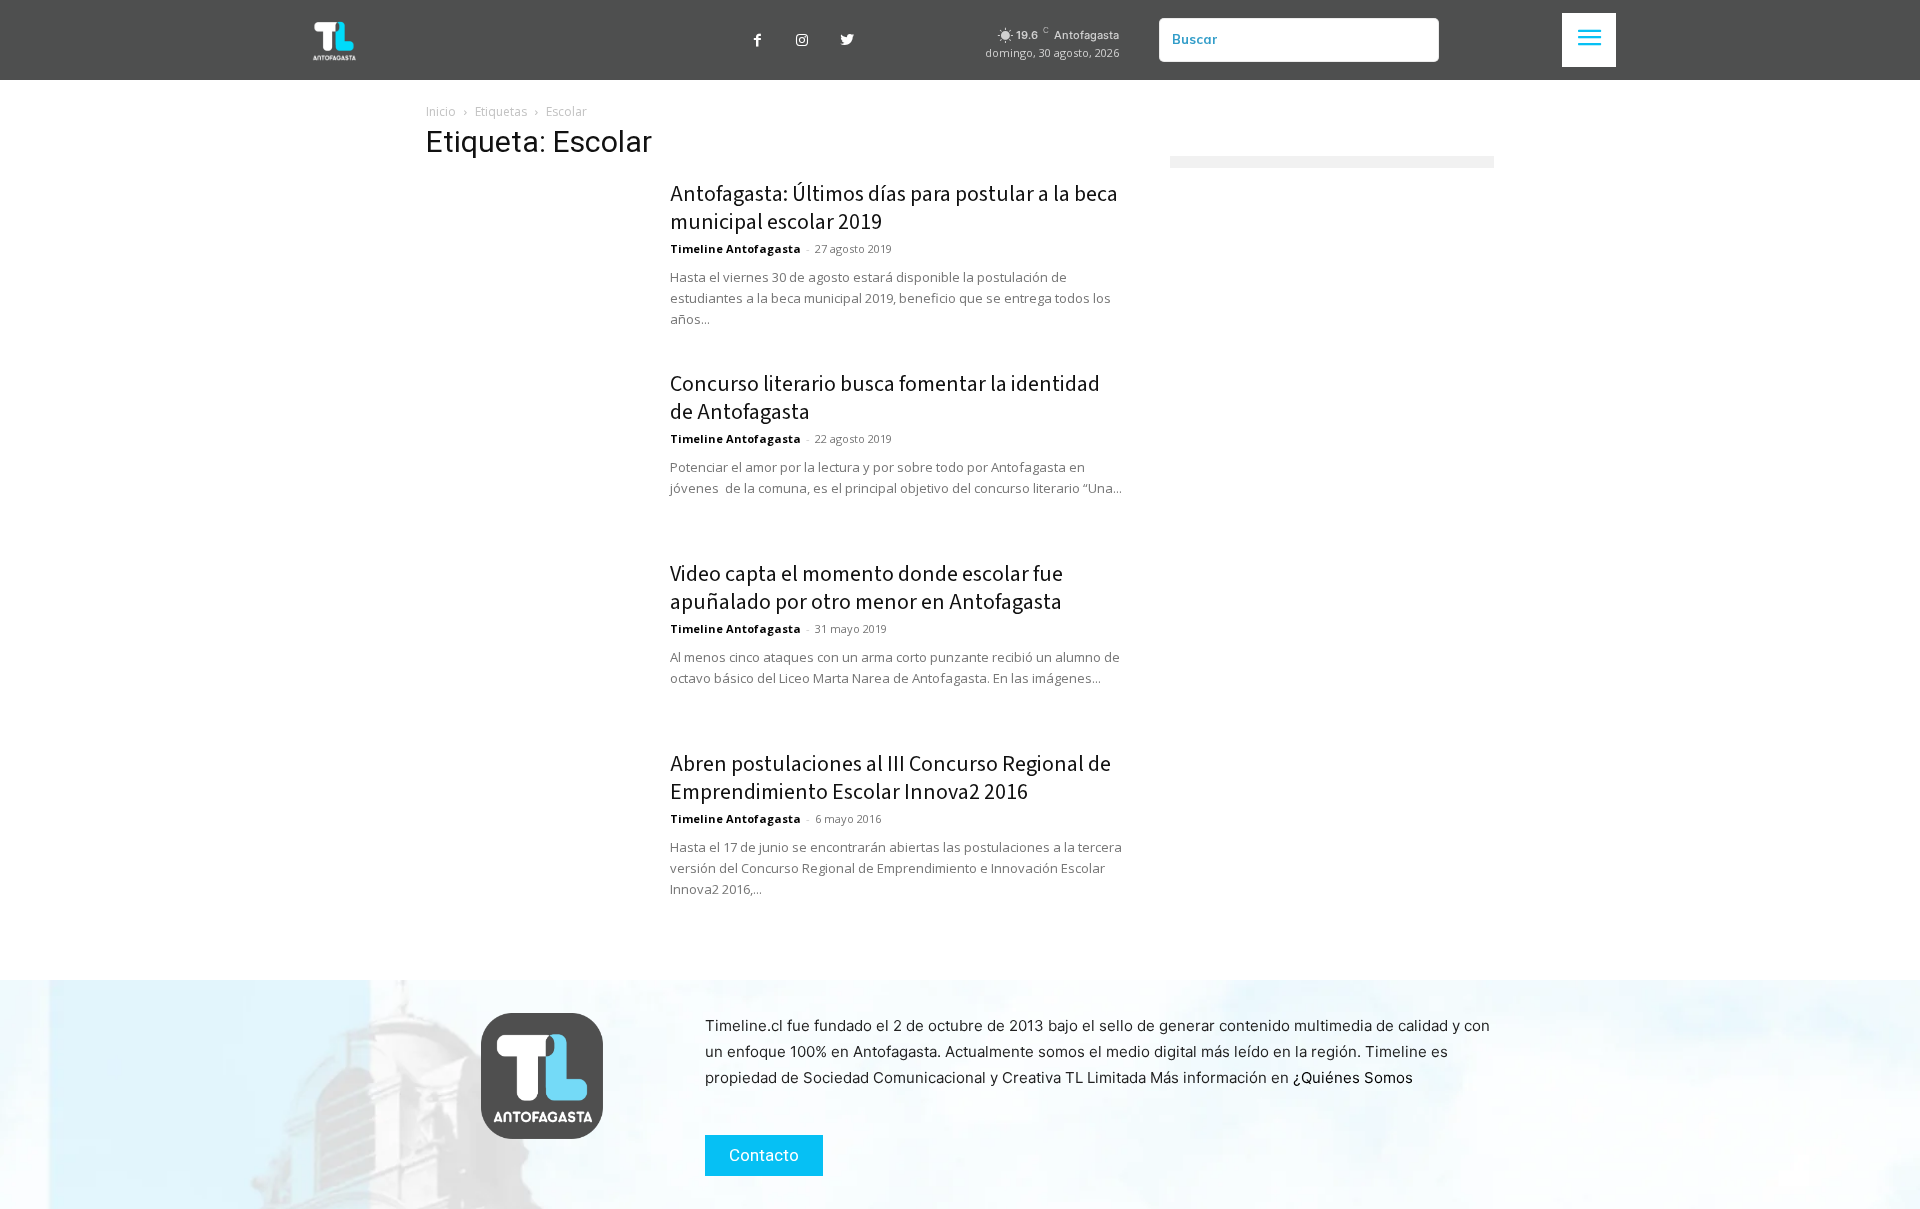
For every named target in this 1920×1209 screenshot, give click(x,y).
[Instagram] (802, 40)
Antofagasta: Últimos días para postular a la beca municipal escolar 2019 (894, 208)
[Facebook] (757, 40)
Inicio (441, 111)
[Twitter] (847, 40)
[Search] (1416, 40)
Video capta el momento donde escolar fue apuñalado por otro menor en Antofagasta (866, 588)
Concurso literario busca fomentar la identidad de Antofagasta (885, 398)
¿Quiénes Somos (1353, 1077)
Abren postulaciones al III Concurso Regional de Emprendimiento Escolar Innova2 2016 (890, 778)
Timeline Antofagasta (735, 248)
